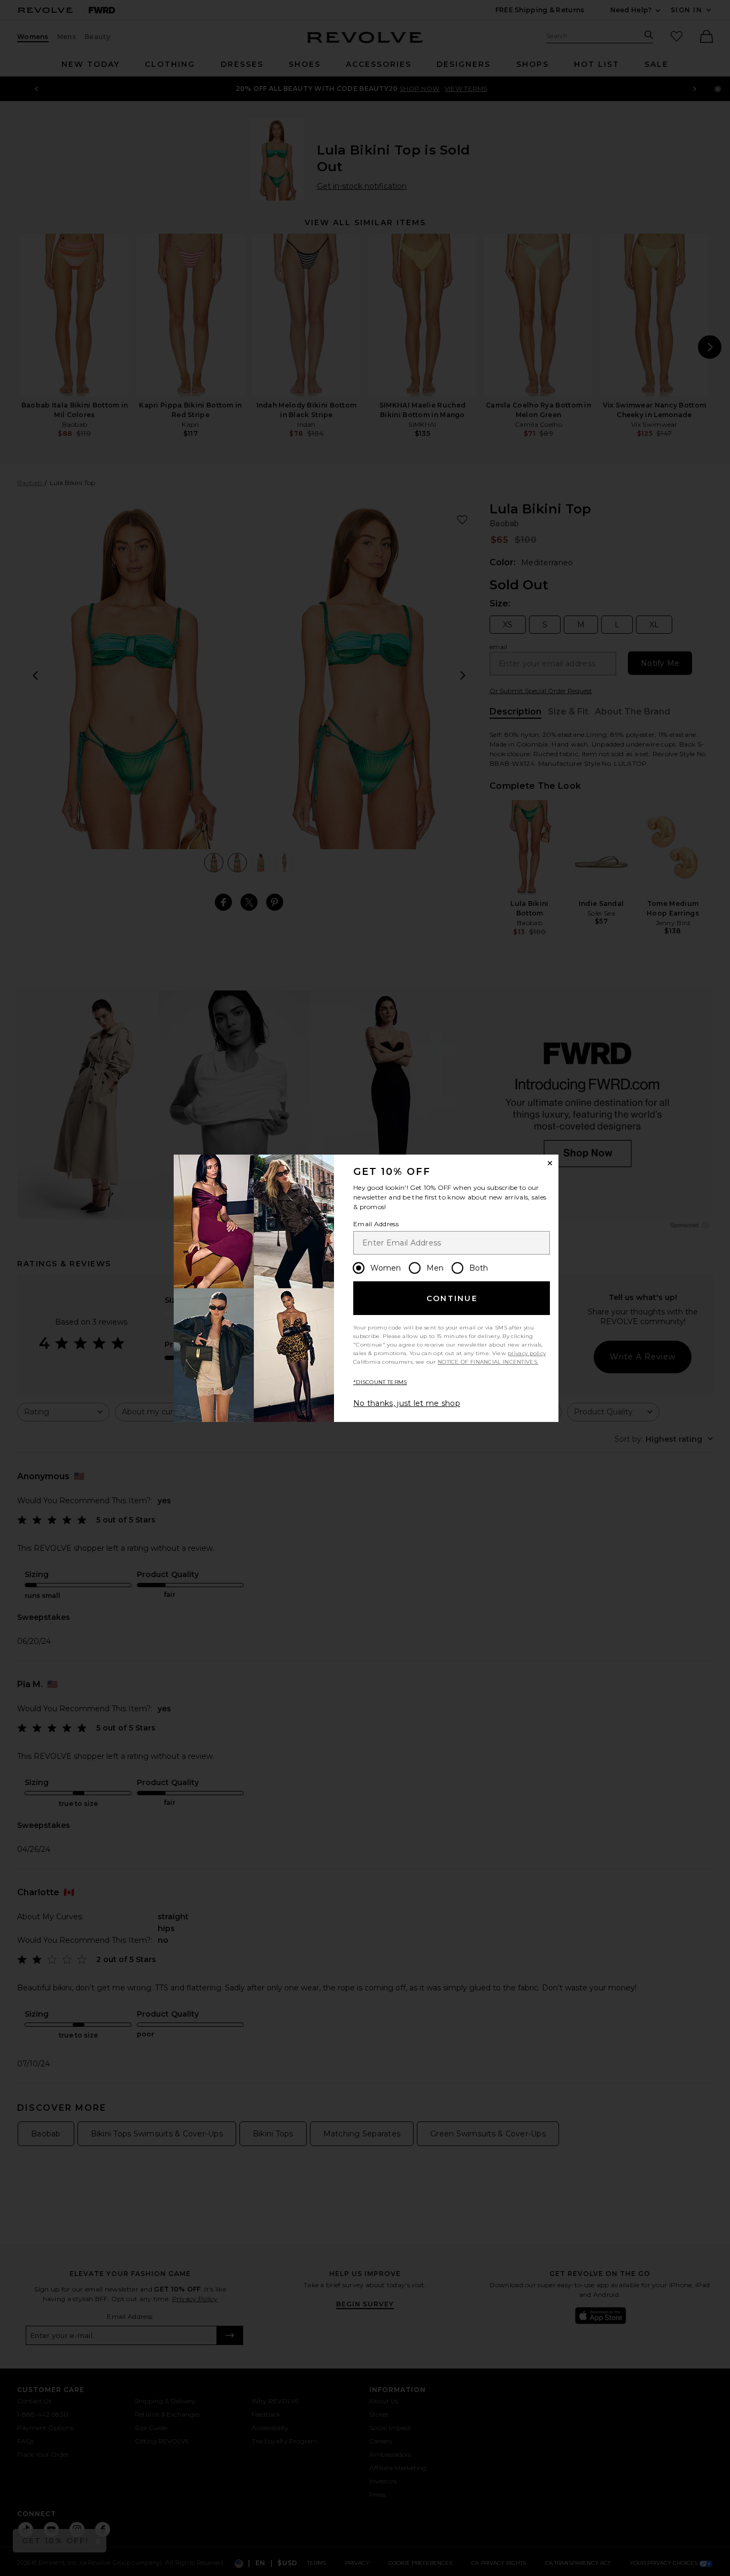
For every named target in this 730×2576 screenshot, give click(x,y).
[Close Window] (550, 1163)
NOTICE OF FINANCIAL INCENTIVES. (488, 1362)
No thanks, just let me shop (407, 1403)
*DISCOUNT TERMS (380, 1382)
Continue (452, 1298)
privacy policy (527, 1353)
